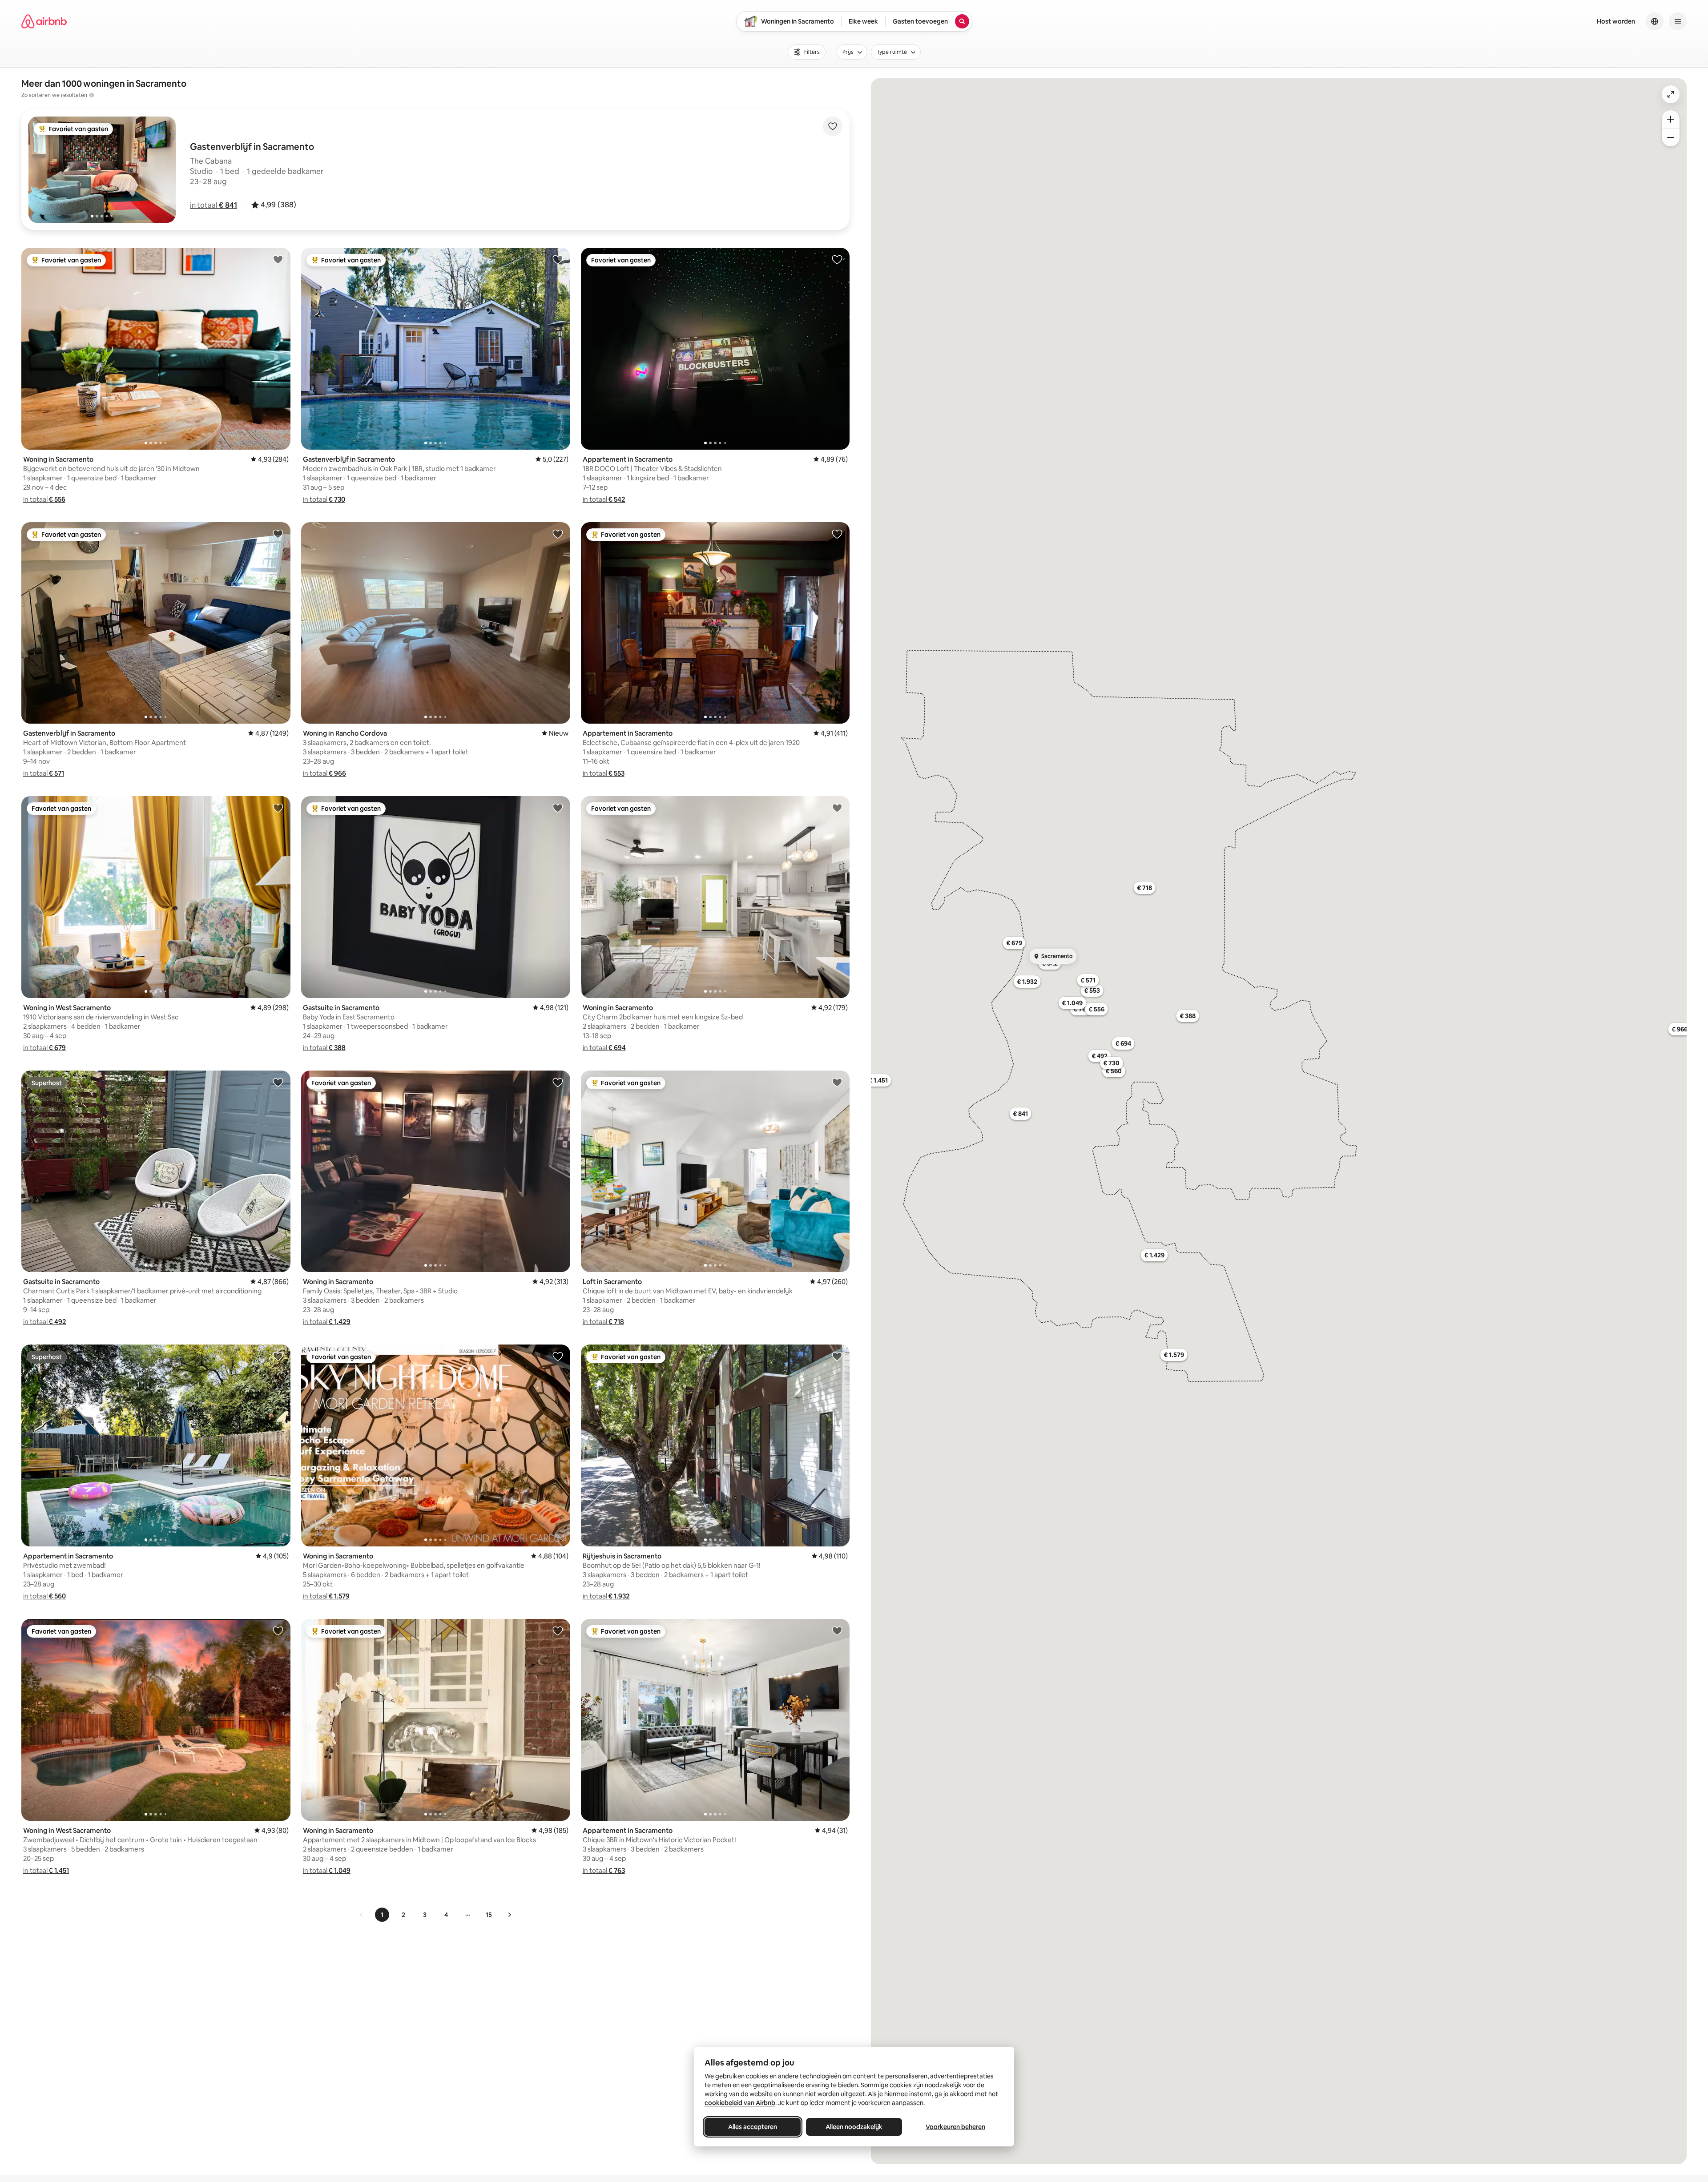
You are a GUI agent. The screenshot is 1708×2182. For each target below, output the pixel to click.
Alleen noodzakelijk (854, 2127)
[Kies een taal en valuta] (1655, 21)
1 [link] (382, 1915)
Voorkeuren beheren (955, 2127)
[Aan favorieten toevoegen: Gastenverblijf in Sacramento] (558, 259)
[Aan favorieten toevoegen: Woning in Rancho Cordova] (558, 534)
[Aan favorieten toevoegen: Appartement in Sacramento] (837, 259)
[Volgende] (509, 1915)
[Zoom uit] (1671, 137)
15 (489, 1915)
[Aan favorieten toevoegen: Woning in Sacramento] (278, 259)
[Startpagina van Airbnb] (44, 21)
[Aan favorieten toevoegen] (833, 126)
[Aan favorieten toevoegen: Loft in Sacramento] (837, 1082)
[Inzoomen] (1671, 119)
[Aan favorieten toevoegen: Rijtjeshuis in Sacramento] (837, 1356)
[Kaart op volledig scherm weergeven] (1671, 94)
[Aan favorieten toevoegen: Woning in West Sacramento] (278, 808)
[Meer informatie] (92, 95)
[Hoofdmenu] (1678, 21)
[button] (213, 205)
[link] (362, 1915)
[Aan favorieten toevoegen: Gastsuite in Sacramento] (558, 808)
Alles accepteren (753, 2127)
